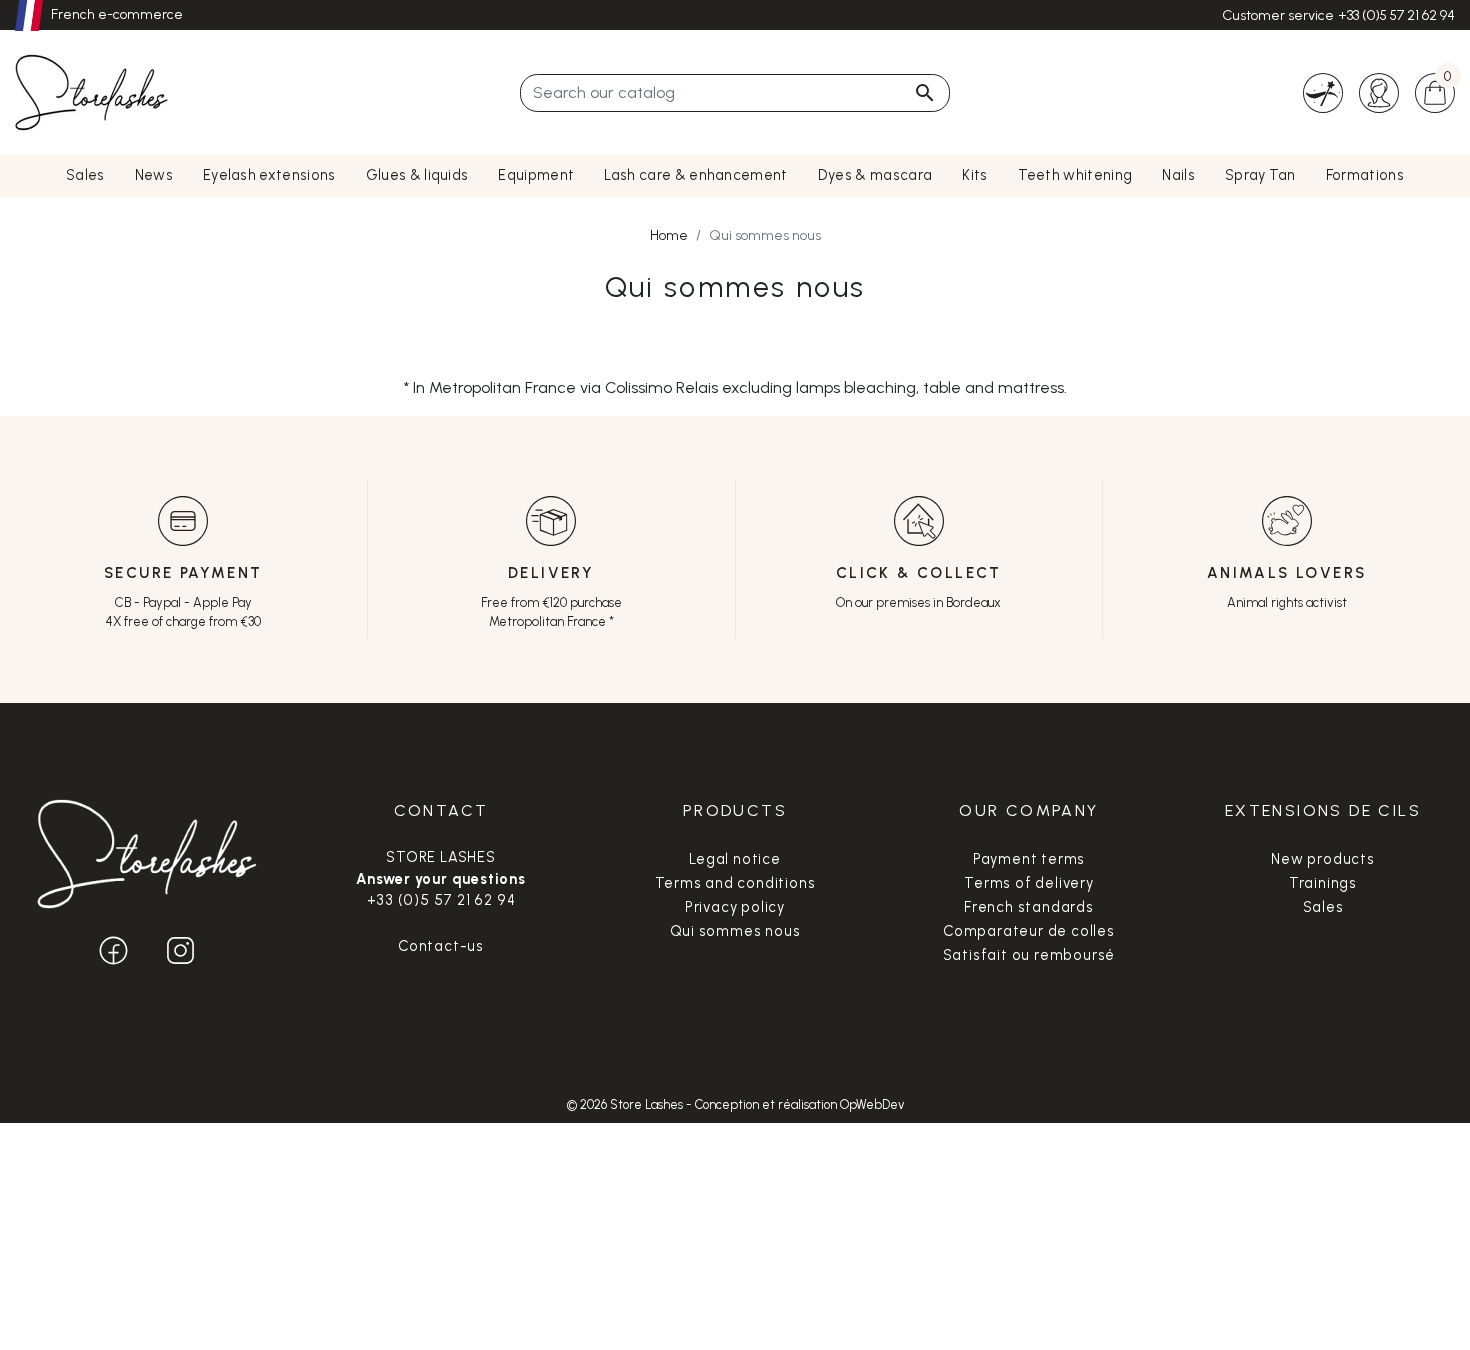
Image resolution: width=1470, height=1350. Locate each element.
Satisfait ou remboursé (1029, 955)
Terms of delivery (1029, 883)
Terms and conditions (735, 883)
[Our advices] (1323, 91)
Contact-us (441, 946)
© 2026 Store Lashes (626, 1104)
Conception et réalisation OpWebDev (799, 1104)
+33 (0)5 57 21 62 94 (1396, 15)
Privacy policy (735, 907)
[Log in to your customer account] (1379, 91)
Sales (1323, 907)
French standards (1029, 907)
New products (1323, 859)
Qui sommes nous (735, 931)
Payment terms (1029, 859)
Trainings (1323, 883)
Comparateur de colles (1029, 931)
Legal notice (735, 859)
